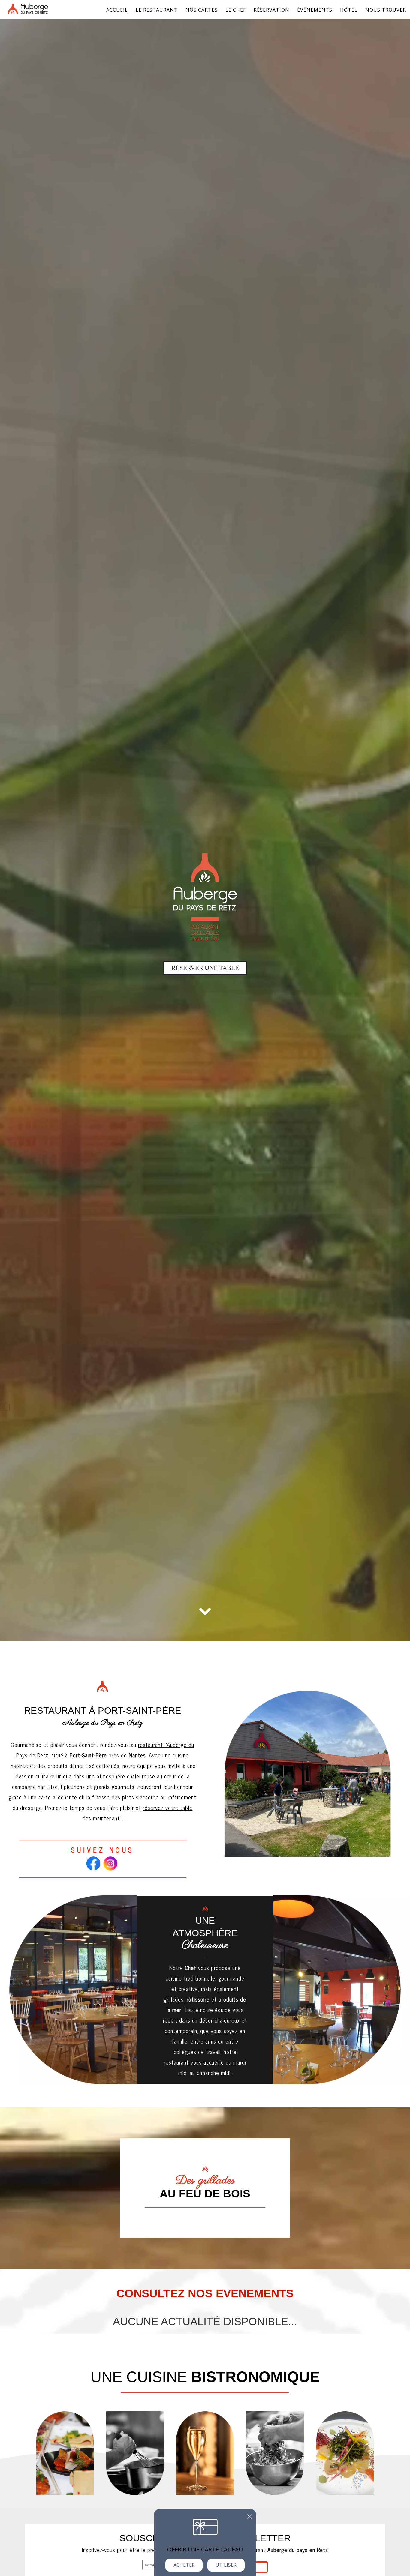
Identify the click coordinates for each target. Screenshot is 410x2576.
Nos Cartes (202, 10)
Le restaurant (157, 10)
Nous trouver (386, 10)
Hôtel (349, 10)
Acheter (184, 2565)
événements (315, 10)
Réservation (271, 10)
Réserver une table (205, 968)
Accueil (117, 10)
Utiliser (226, 2565)
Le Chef (236, 10)
